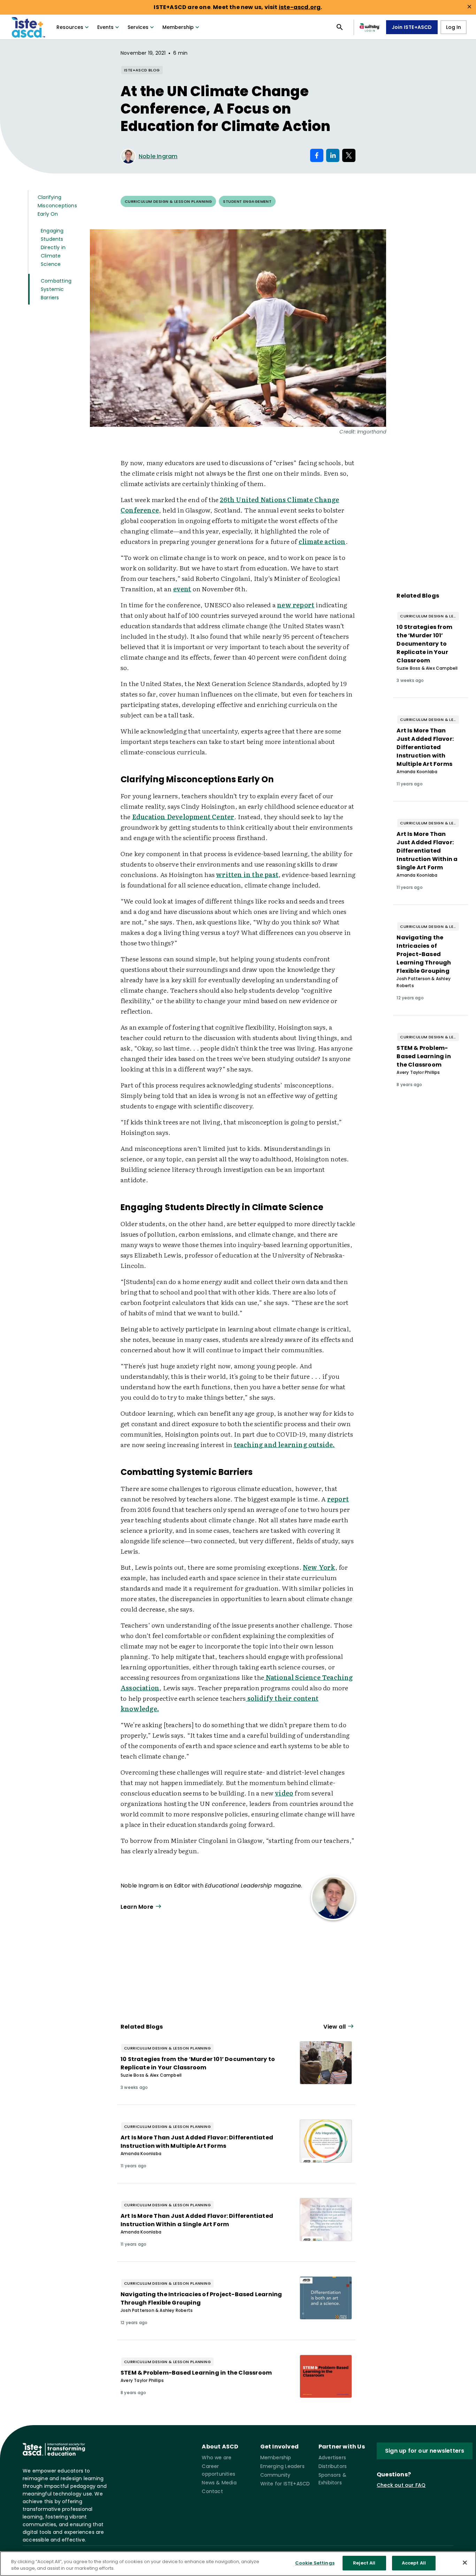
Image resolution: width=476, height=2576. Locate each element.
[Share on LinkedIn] (333, 155)
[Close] (465, 2562)
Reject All (364, 2563)
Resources (70, 27)
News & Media (219, 2483)
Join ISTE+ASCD (412, 27)
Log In (454, 27)
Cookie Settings (315, 2563)
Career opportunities (218, 2470)
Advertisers (332, 2458)
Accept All (414, 2563)
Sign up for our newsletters (425, 2451)
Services (138, 27)
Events (105, 27)
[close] (469, 7)
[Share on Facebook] (317, 155)
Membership (178, 27)
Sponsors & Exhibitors (332, 2479)
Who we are (217, 2458)
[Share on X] (349, 155)
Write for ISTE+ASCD (285, 2484)
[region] (238, 2564)
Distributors (333, 2466)
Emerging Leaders (282, 2466)
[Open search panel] (340, 27)
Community (275, 2475)
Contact (212, 2491)
